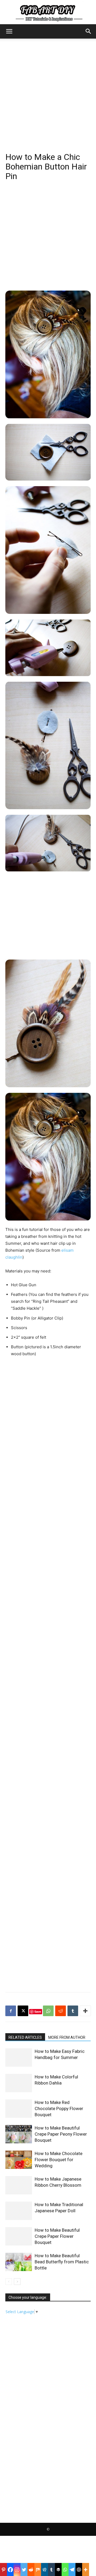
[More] (85, 2011)
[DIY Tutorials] (48, 12)
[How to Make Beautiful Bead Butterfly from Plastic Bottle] (19, 2262)
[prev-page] (9, 2282)
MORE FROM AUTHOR (67, 2037)
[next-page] (17, 2282)
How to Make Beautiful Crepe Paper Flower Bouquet (57, 2236)
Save (38, 2011)
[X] (23, 2011)
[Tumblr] (73, 2011)
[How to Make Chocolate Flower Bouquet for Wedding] (19, 2160)
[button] (9, 31)
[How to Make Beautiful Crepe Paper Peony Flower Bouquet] (19, 2134)
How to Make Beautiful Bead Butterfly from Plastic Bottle (62, 2262)
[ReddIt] (61, 2011)
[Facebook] (11, 2011)
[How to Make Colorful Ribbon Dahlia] (19, 2083)
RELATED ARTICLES (25, 2037)
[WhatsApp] (48, 2011)
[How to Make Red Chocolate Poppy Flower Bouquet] (19, 2109)
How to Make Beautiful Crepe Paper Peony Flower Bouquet (61, 2134)
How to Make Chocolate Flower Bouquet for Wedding (59, 2160)
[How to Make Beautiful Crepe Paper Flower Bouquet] (19, 2236)
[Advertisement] (48, 89)
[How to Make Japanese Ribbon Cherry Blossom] (19, 2185)
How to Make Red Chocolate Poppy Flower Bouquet (59, 2108)
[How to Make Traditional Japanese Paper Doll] (19, 2211)
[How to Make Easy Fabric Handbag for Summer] (19, 2058)
